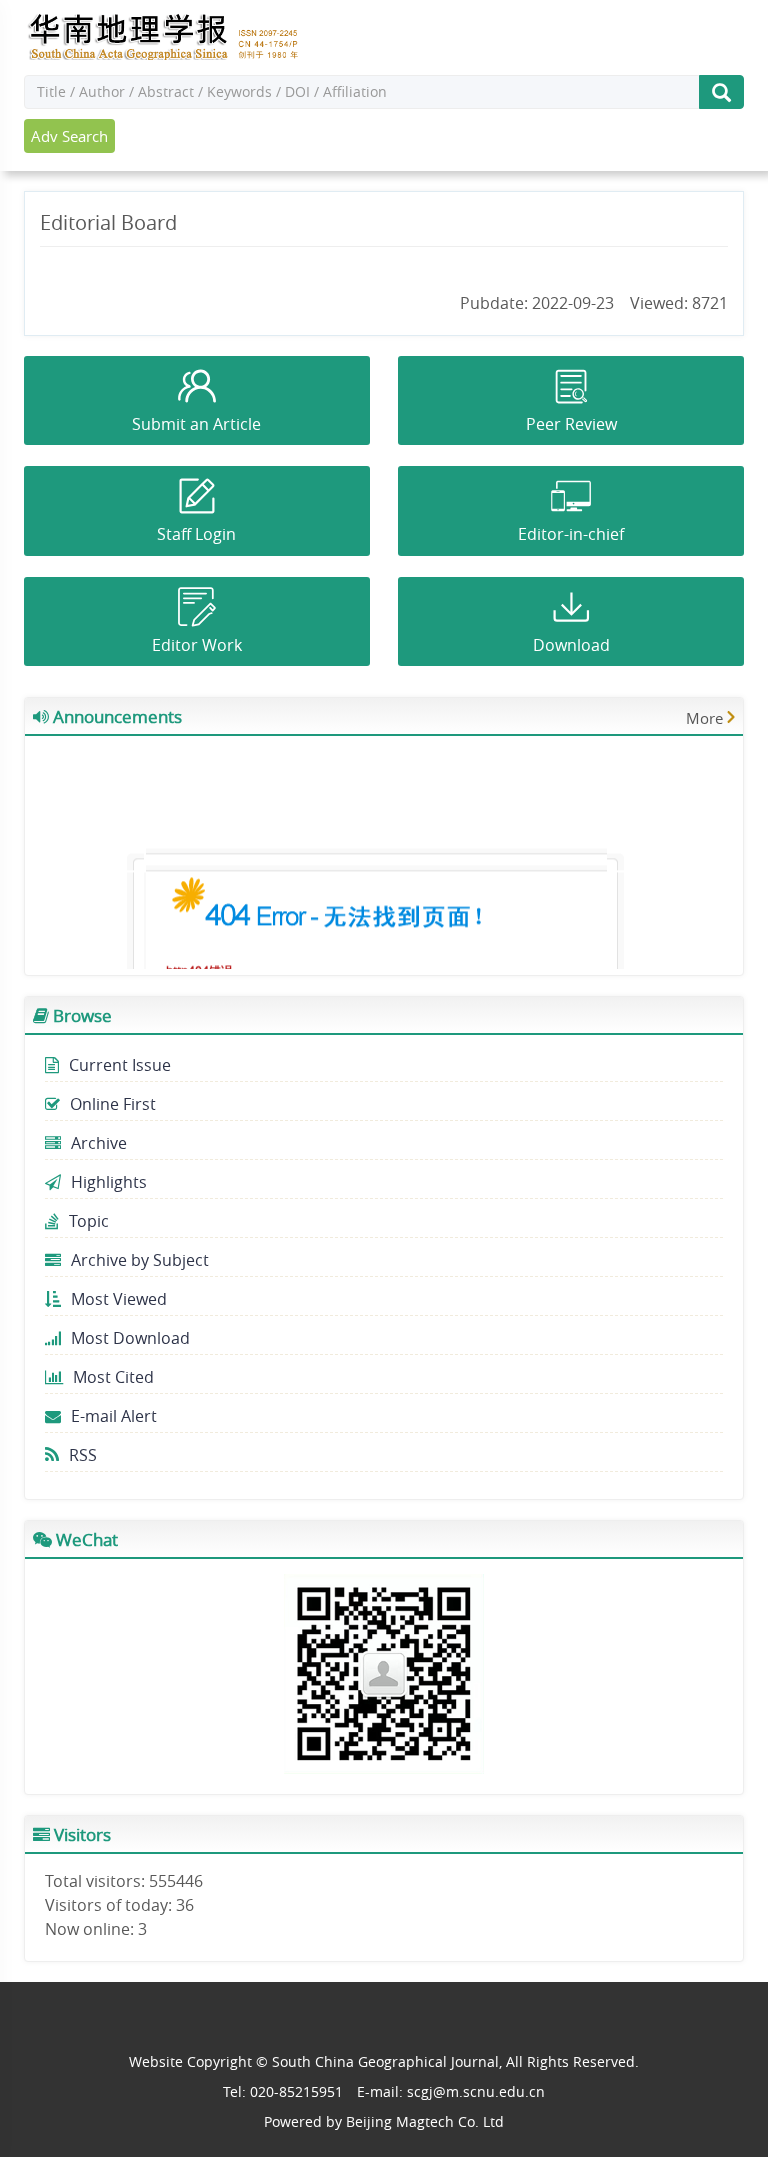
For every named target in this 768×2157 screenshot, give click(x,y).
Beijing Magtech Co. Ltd (425, 2121)
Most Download (130, 1338)
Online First (113, 1104)
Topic (89, 1221)
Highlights (109, 1182)
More (704, 718)
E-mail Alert (114, 1416)
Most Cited (113, 1377)
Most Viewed (119, 1299)
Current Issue (120, 1065)
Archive (99, 1143)
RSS (83, 1455)
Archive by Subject (140, 1260)
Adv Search (69, 136)
